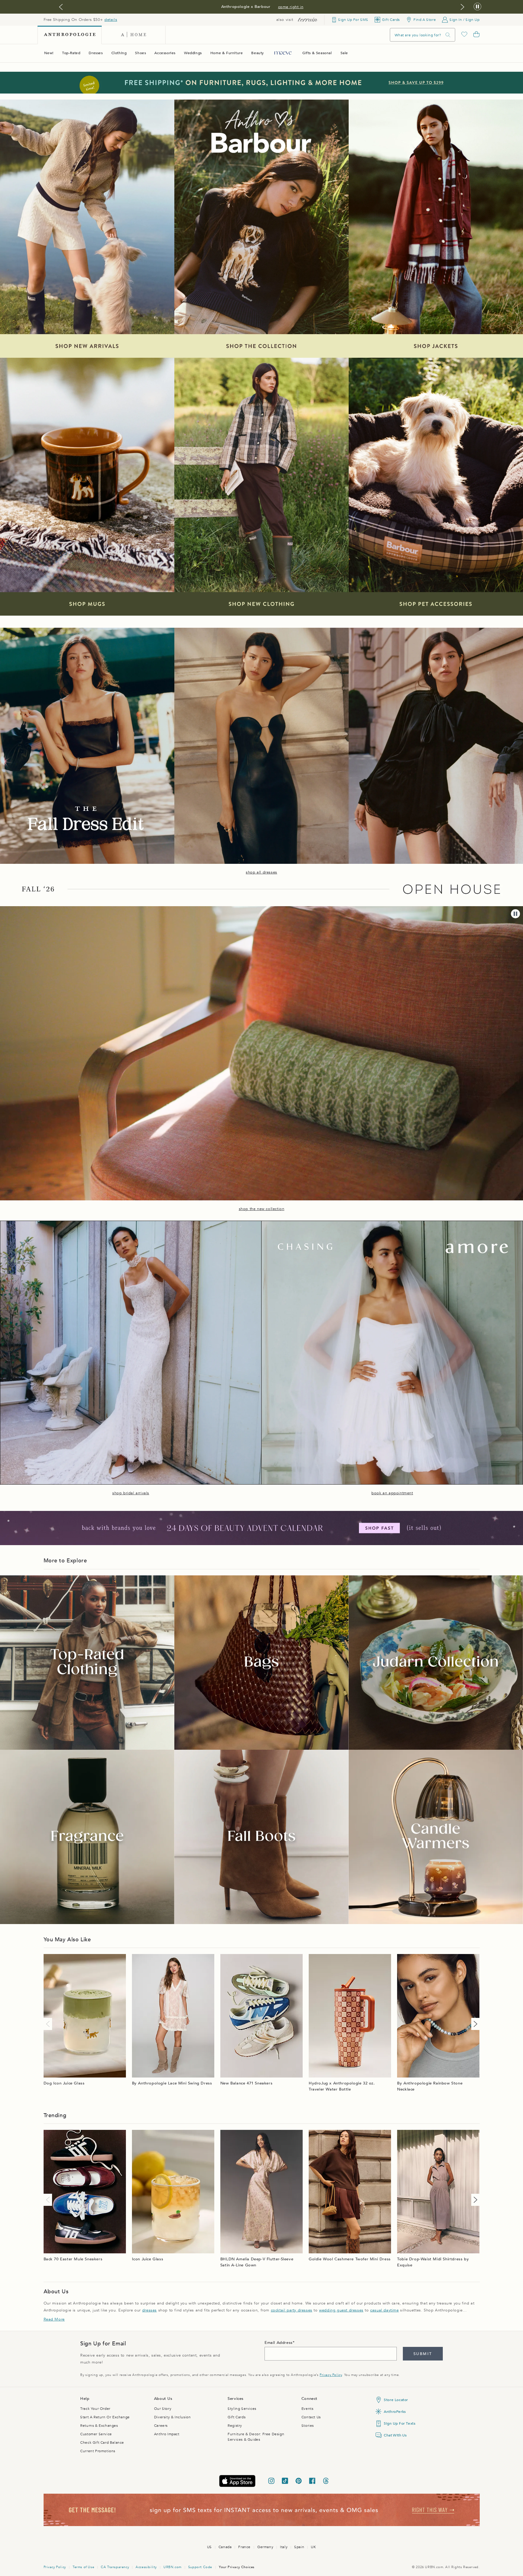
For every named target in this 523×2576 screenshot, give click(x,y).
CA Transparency (115, 2567)
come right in (291, 7)
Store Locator (396, 2400)
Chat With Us (395, 2435)
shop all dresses (261, 872)
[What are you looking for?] (448, 35)
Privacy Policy (331, 2375)
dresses (150, 2310)
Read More (54, 2319)
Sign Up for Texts (400, 2423)
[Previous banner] (61, 7)
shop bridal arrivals (131, 1493)
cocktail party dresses (292, 2310)
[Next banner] (462, 7)
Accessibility (146, 2567)
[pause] (515, 914)
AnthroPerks (395, 2412)
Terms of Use (83, 2567)
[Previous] (49, 2024)
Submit (423, 2354)
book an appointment (392, 1493)
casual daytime (384, 2310)
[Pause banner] (477, 7)
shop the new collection (262, 1209)
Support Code (200, 2567)
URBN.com (173, 2567)
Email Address (279, 2343)
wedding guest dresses (341, 2310)
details (111, 20)
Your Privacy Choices (237, 2567)
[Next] (474, 2024)
